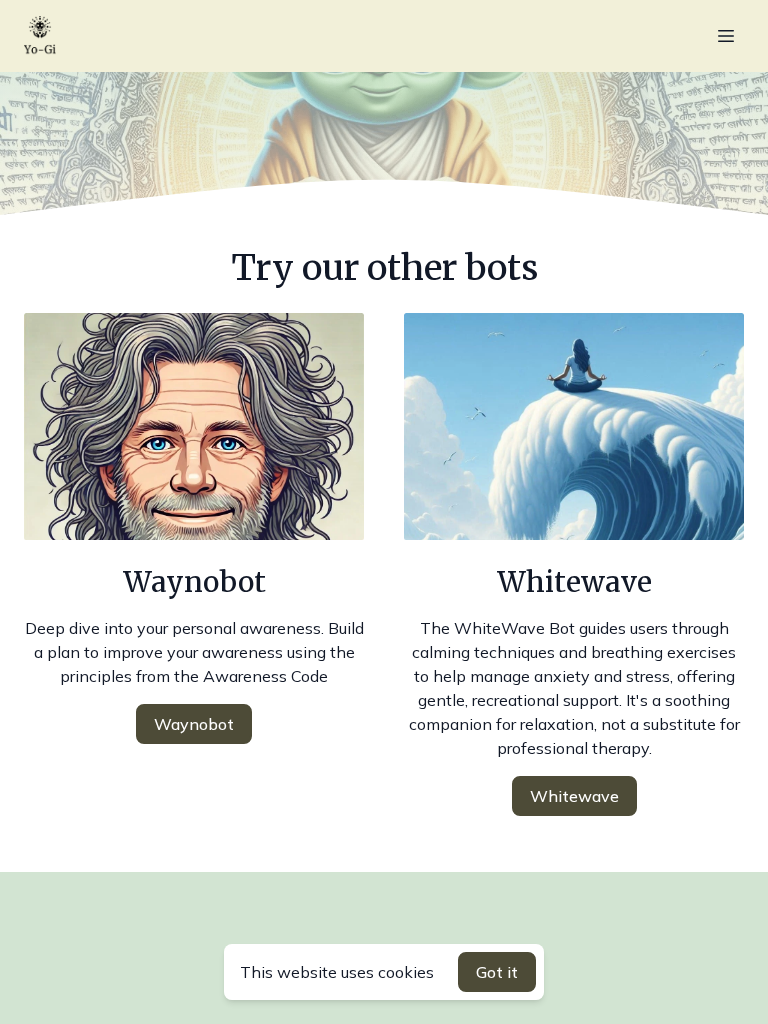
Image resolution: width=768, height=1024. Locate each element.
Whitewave (574, 796)
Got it (497, 972)
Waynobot (194, 724)
